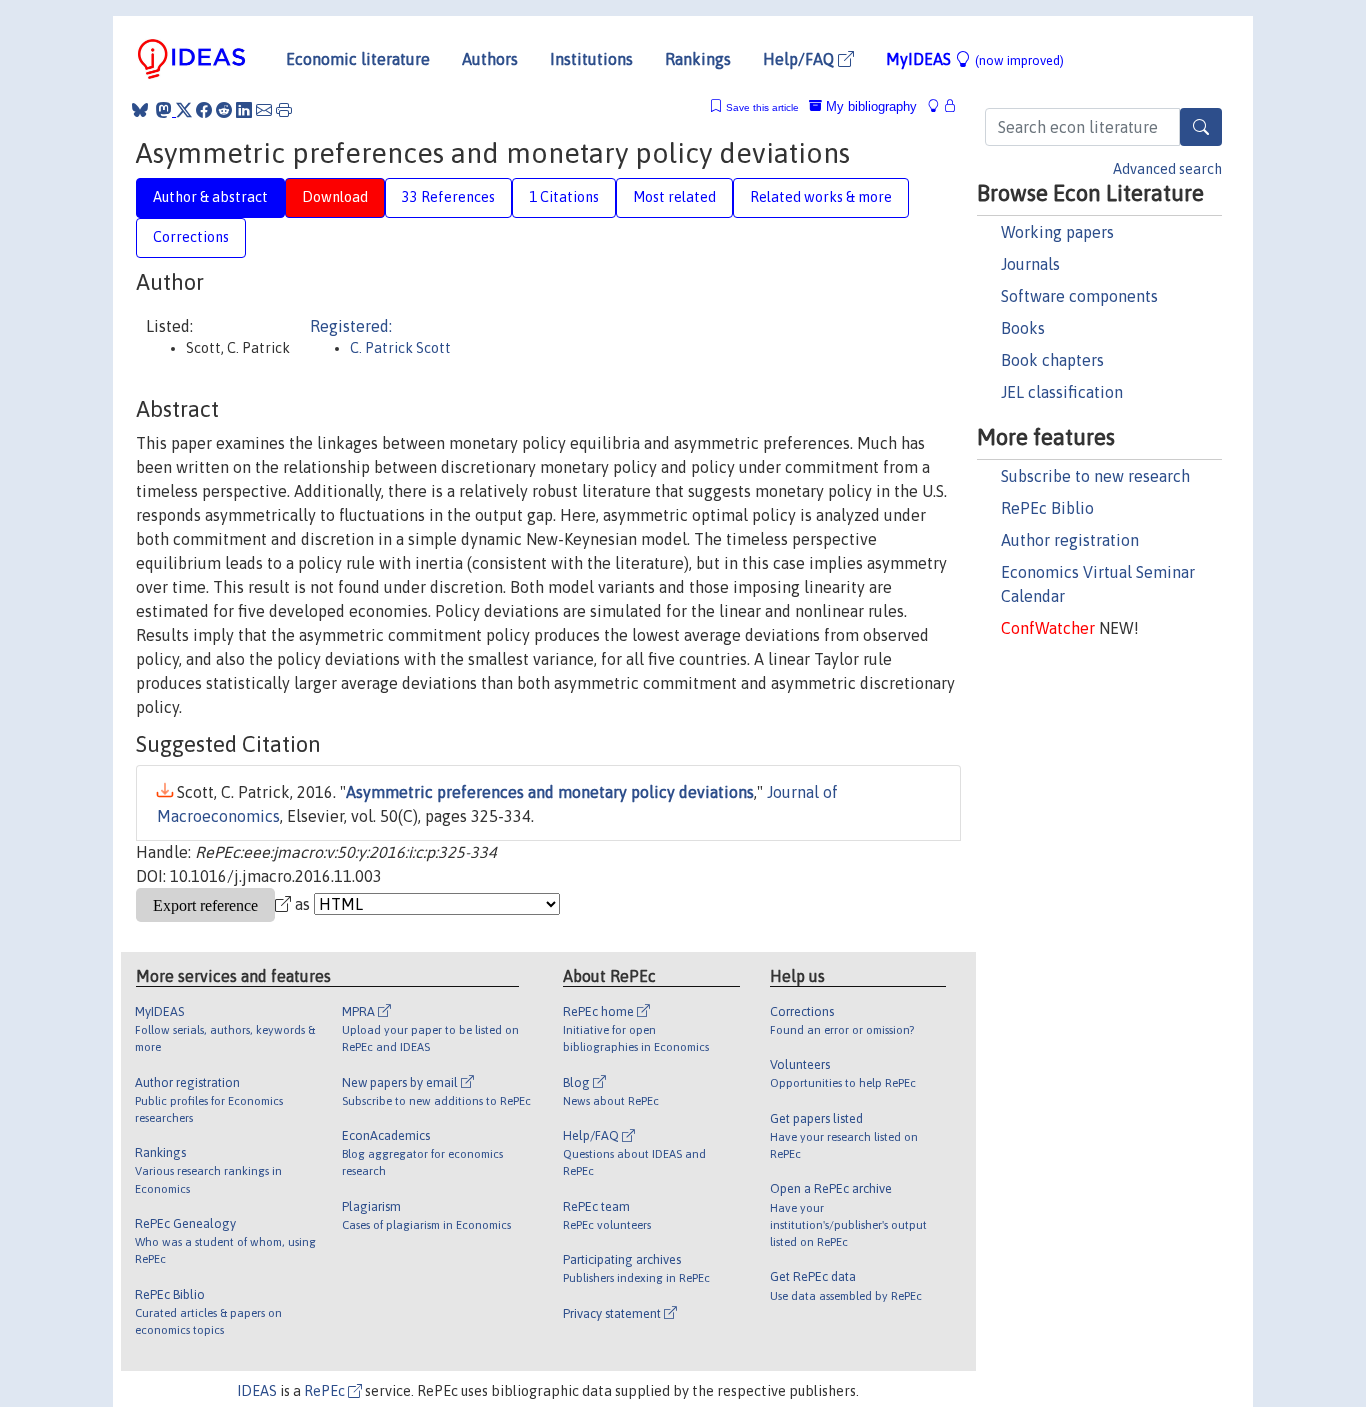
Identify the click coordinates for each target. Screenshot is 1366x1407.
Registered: (351, 326)
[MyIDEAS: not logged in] (939, 106)
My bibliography (869, 106)
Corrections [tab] (191, 237)
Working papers (1057, 232)
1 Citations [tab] (564, 197)
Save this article (762, 107)
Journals (1030, 264)
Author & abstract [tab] (210, 197)
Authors (490, 59)
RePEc (326, 1391)
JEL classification (1062, 392)
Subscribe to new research (1095, 476)
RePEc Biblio (1047, 508)
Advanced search (1167, 169)
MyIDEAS (975, 59)
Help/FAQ (800, 59)
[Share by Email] (264, 110)
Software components (1079, 296)
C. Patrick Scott (400, 348)
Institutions (591, 59)
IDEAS (257, 1391)
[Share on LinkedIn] (244, 110)
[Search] (1201, 127)
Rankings (698, 59)
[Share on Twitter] (184, 110)
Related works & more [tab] (821, 197)
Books (1023, 328)
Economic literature (358, 59)
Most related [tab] (674, 197)
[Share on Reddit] (224, 110)
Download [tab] (335, 197)
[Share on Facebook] (204, 110)
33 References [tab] (448, 197)
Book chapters (1052, 360)
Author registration (1070, 540)
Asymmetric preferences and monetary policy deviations (550, 792)
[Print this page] (284, 110)
